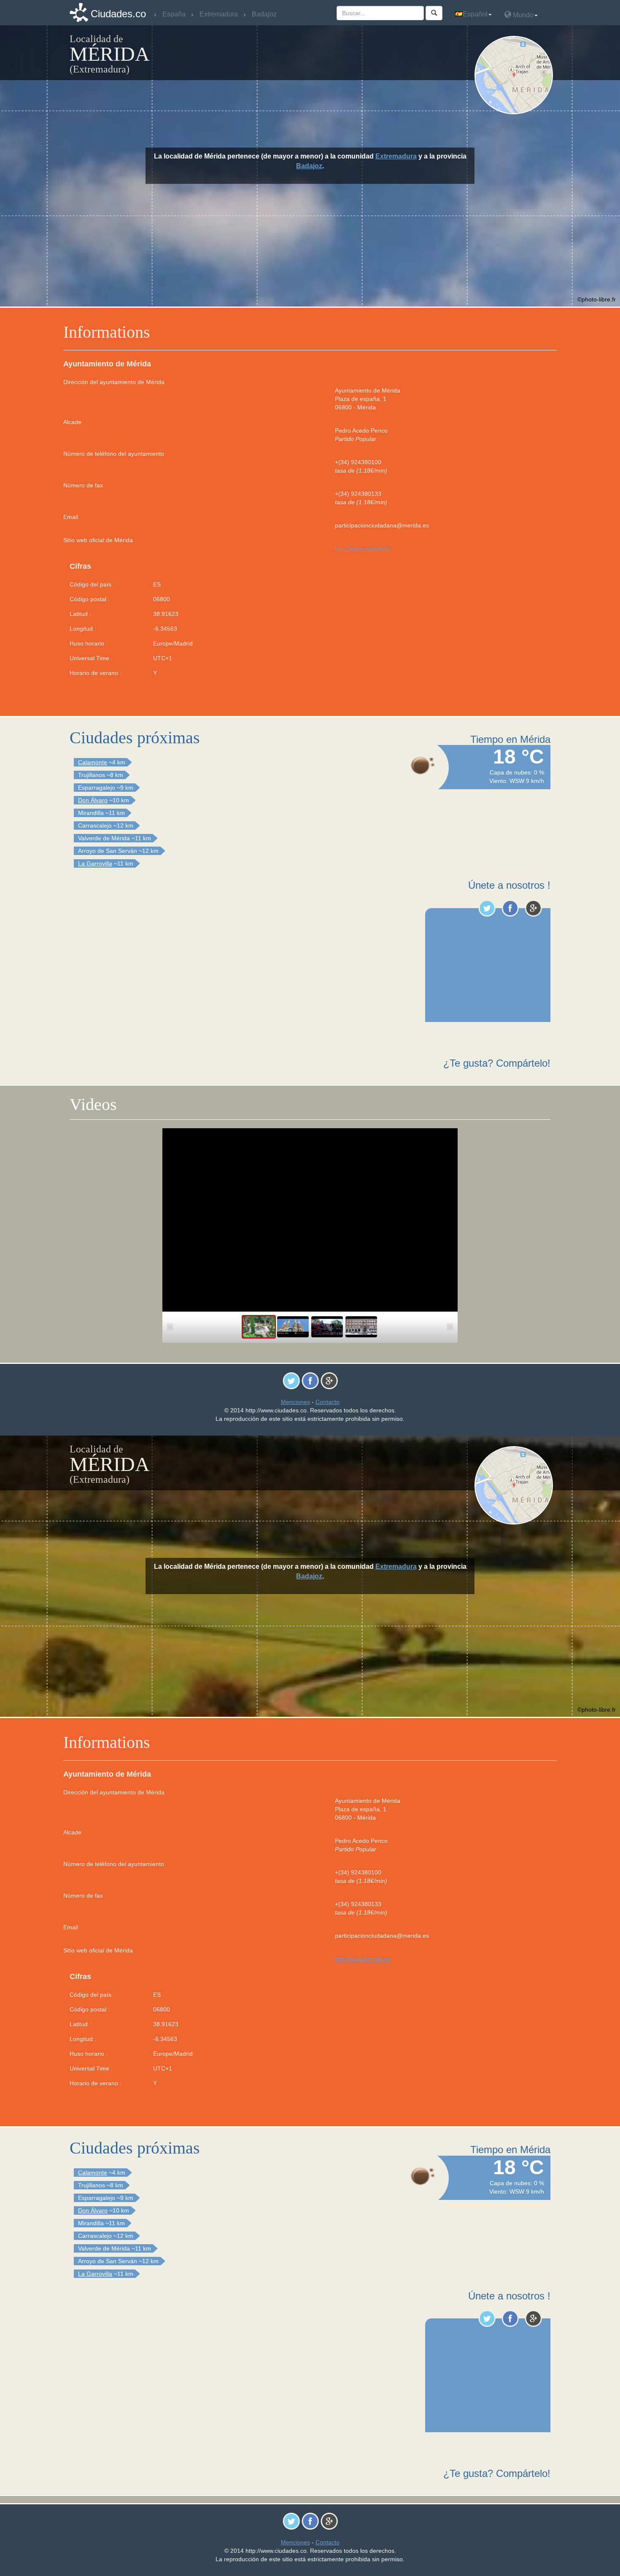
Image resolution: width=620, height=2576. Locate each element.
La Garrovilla (95, 863)
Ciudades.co (118, 14)
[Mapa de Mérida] (516, 75)
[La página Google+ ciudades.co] (533, 908)
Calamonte (93, 762)
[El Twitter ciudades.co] (487, 908)
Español (475, 14)
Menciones (295, 1402)
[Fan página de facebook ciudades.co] (510, 908)
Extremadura (396, 156)
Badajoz (309, 166)
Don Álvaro (93, 800)
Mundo (522, 15)
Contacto (328, 1402)
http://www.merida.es (363, 549)
